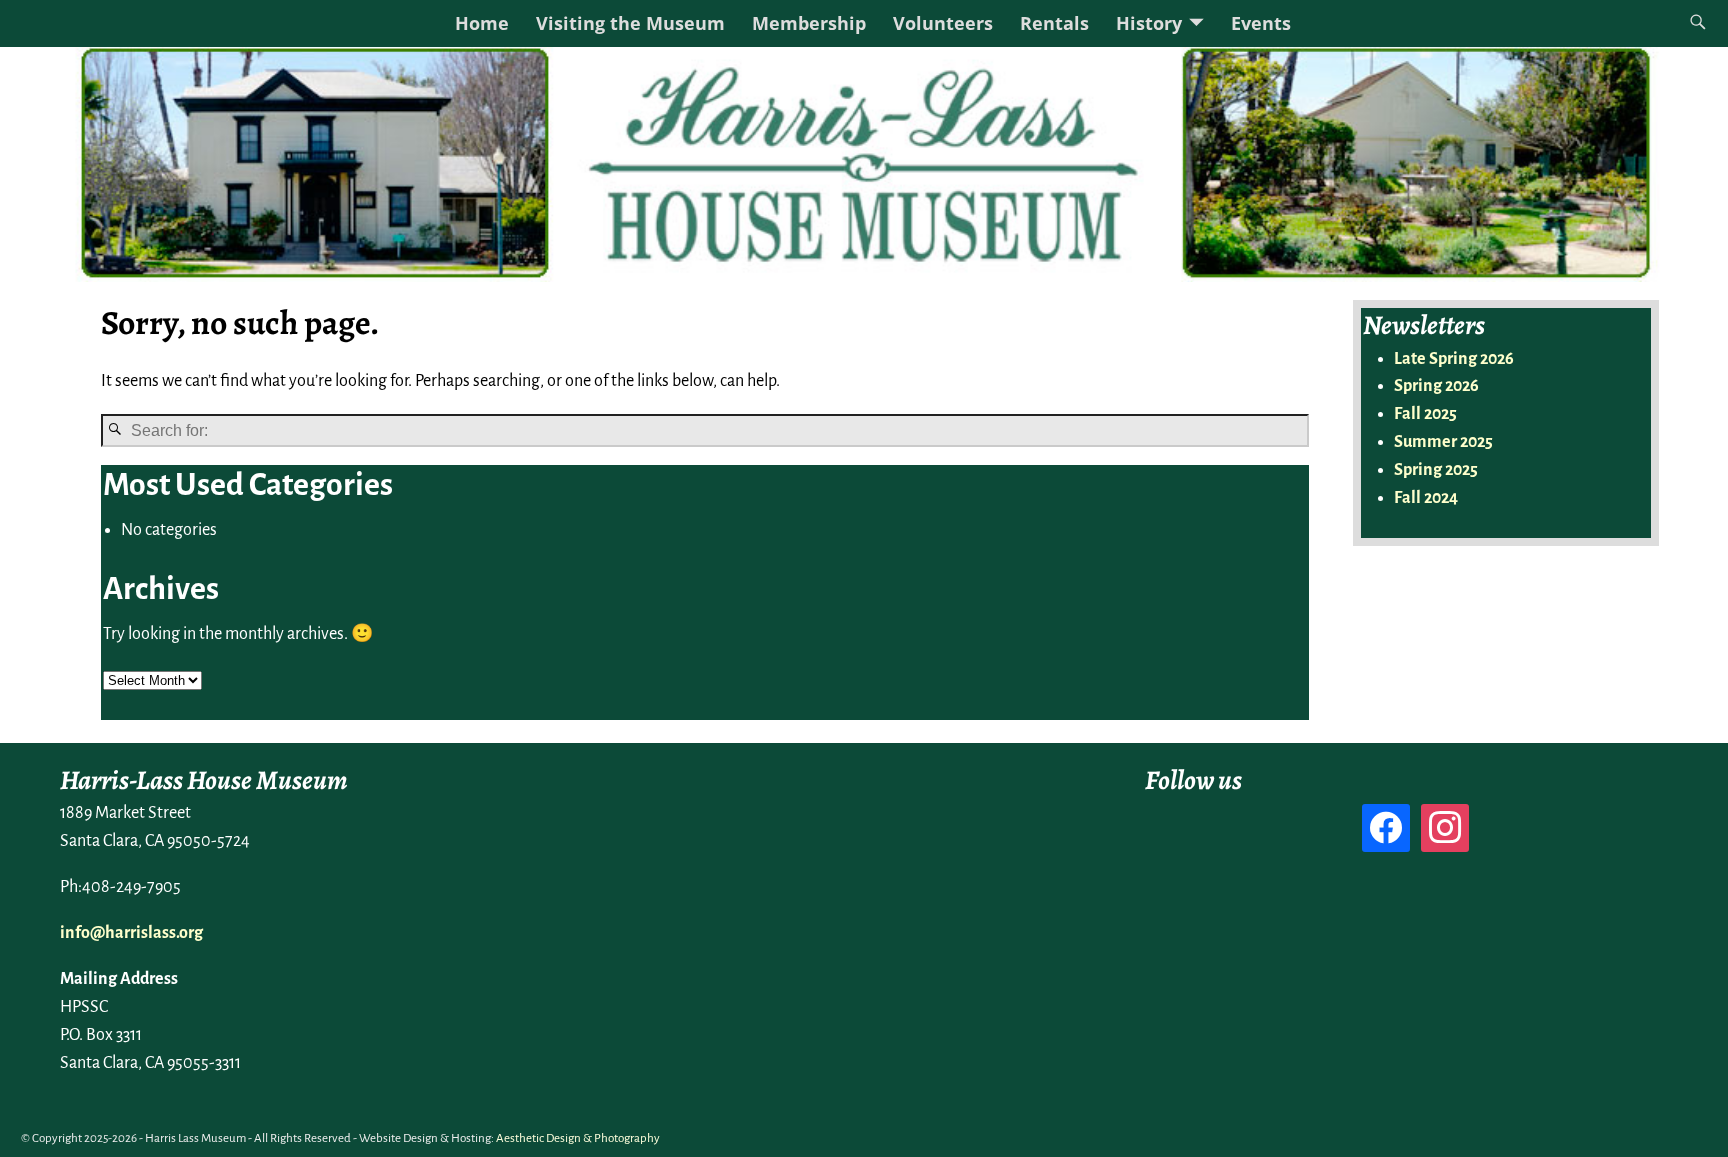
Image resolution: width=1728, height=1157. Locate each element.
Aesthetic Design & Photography (578, 1138)
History (1149, 23)
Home (482, 23)
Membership (809, 23)
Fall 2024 (1426, 498)
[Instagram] (1445, 827)
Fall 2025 (1425, 414)
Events (1261, 23)
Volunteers (943, 23)
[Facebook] (1386, 827)
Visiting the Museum (630, 23)
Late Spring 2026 (1454, 359)
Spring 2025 (1436, 470)
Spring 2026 (1436, 386)
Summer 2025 (1443, 442)
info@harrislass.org (131, 933)
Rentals (1054, 23)
